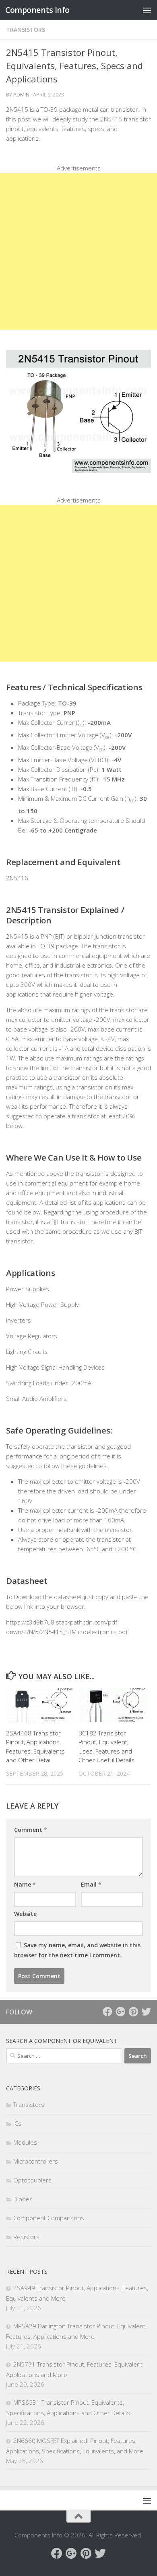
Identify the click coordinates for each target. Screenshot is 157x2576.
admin (21, 94)
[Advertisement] (78, 251)
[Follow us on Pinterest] (133, 2012)
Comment (31, 1830)
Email (91, 1884)
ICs (17, 2123)
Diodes (23, 2199)
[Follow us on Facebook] (107, 2012)
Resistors (26, 2237)
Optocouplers (32, 2180)
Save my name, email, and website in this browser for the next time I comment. (77, 1950)
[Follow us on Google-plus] (120, 2012)
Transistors (26, 30)
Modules (25, 2142)
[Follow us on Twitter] (146, 2012)
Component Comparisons (49, 2218)
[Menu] (147, 10)
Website (25, 1914)
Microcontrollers (36, 2161)
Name (25, 1884)
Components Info (37, 10)
